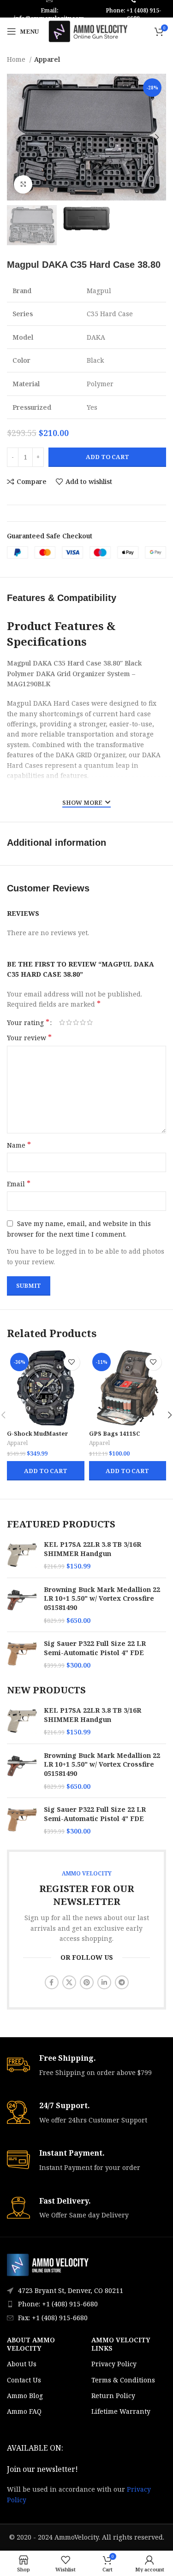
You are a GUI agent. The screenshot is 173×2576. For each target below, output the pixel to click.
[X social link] (69, 1982)
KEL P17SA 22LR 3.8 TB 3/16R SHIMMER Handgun (92, 1549)
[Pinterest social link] (87, 1982)
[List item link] (86, 2304)
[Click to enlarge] (23, 184)
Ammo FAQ (24, 2411)
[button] (45, 1471)
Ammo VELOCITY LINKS (121, 2344)
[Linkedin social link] (104, 1982)
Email (19, 1184)
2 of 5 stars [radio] (69, 1022)
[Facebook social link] (52, 1982)
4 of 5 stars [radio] (83, 1022)
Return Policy (113, 2396)
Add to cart (107, 457)
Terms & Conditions (123, 2380)
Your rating (28, 1022)
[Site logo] (88, 31)
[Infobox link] (86, 2066)
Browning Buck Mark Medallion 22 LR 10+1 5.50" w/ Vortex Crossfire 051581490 (102, 1598)
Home (17, 59)
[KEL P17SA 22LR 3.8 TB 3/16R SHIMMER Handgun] (22, 1555)
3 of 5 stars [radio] (76, 1022)
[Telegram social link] (122, 1982)
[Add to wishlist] (72, 1362)
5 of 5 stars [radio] (90, 1022)
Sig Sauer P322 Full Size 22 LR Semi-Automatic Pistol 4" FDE (95, 1648)
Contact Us (24, 2380)
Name (19, 1145)
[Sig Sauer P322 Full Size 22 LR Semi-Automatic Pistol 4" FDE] (22, 1654)
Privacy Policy (114, 2364)
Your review (29, 1038)
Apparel (47, 59)
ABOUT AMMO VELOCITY (31, 2344)
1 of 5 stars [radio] (62, 1022)
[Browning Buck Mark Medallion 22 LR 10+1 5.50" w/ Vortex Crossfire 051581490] (22, 1605)
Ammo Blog (25, 2396)
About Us (22, 2364)
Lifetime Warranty (121, 2411)
